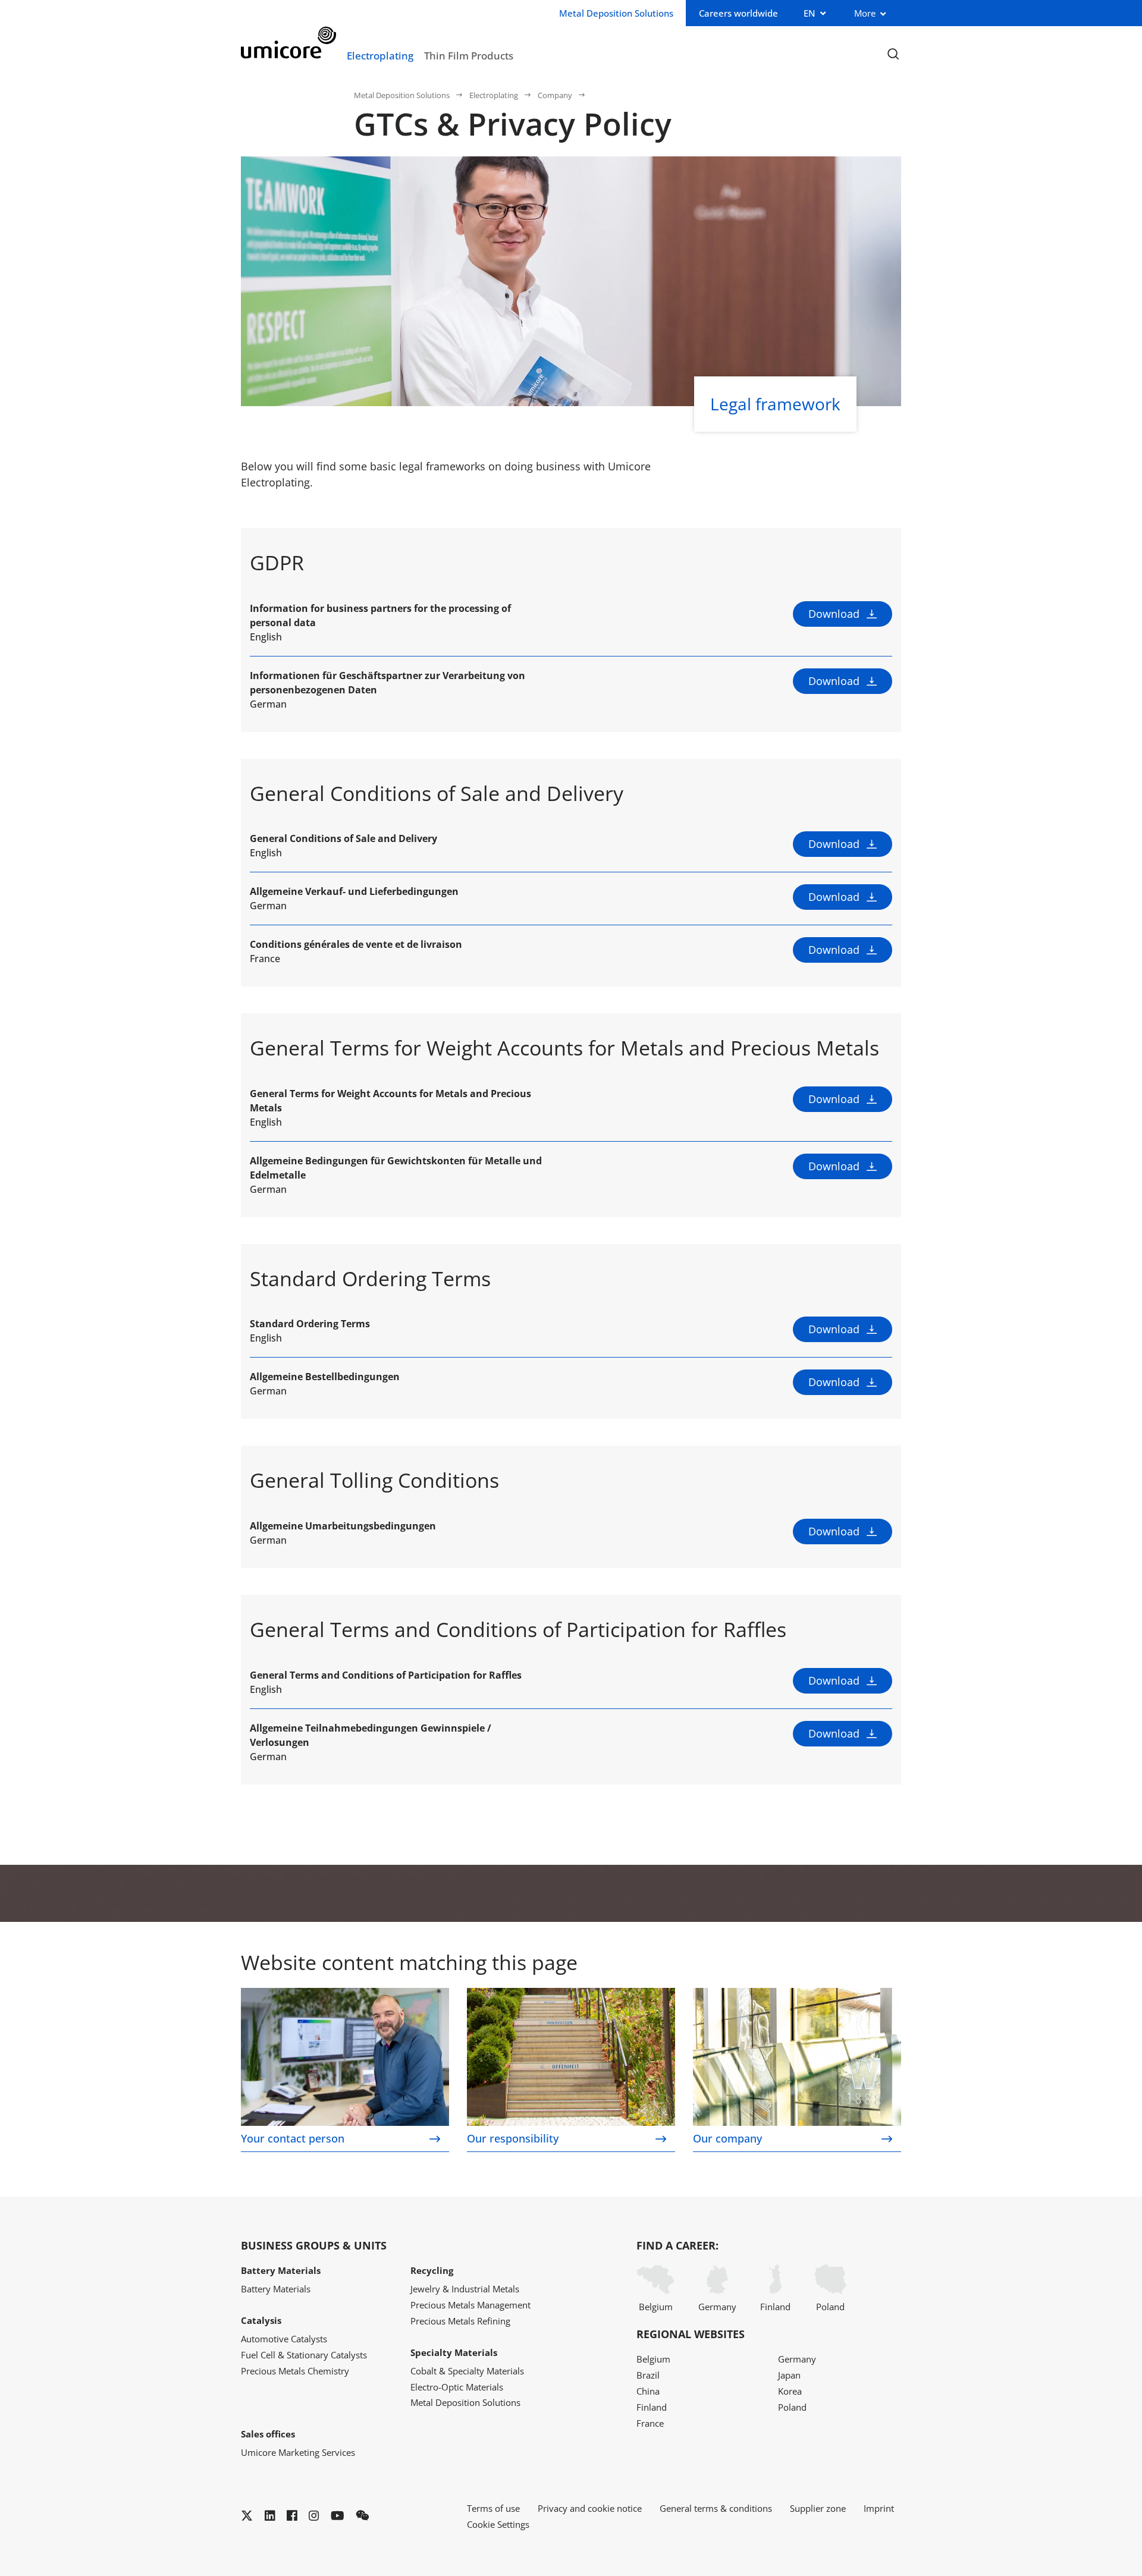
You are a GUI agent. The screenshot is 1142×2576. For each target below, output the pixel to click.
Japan (789, 2375)
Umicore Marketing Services (298, 2452)
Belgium (656, 2307)
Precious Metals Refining (460, 2321)
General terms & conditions (716, 2508)
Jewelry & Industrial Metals (465, 2289)
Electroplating (380, 55)
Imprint (879, 2508)
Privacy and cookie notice (590, 2508)
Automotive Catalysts (284, 2339)
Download (834, 614)
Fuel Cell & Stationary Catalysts (304, 2355)
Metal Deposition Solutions (402, 95)
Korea (790, 2391)
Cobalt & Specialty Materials (467, 2371)
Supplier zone (818, 2508)
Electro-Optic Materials (457, 2387)
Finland (775, 2307)
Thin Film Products (469, 55)
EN (810, 13)
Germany (717, 2307)
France (650, 2423)
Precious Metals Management (470, 2305)
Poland (830, 2307)
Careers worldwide (738, 13)
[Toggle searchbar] (893, 54)
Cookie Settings (498, 2524)
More (865, 13)
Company (555, 95)
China (648, 2391)
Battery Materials (276, 2289)
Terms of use (493, 2508)
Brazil (648, 2375)
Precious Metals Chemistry (295, 2371)
